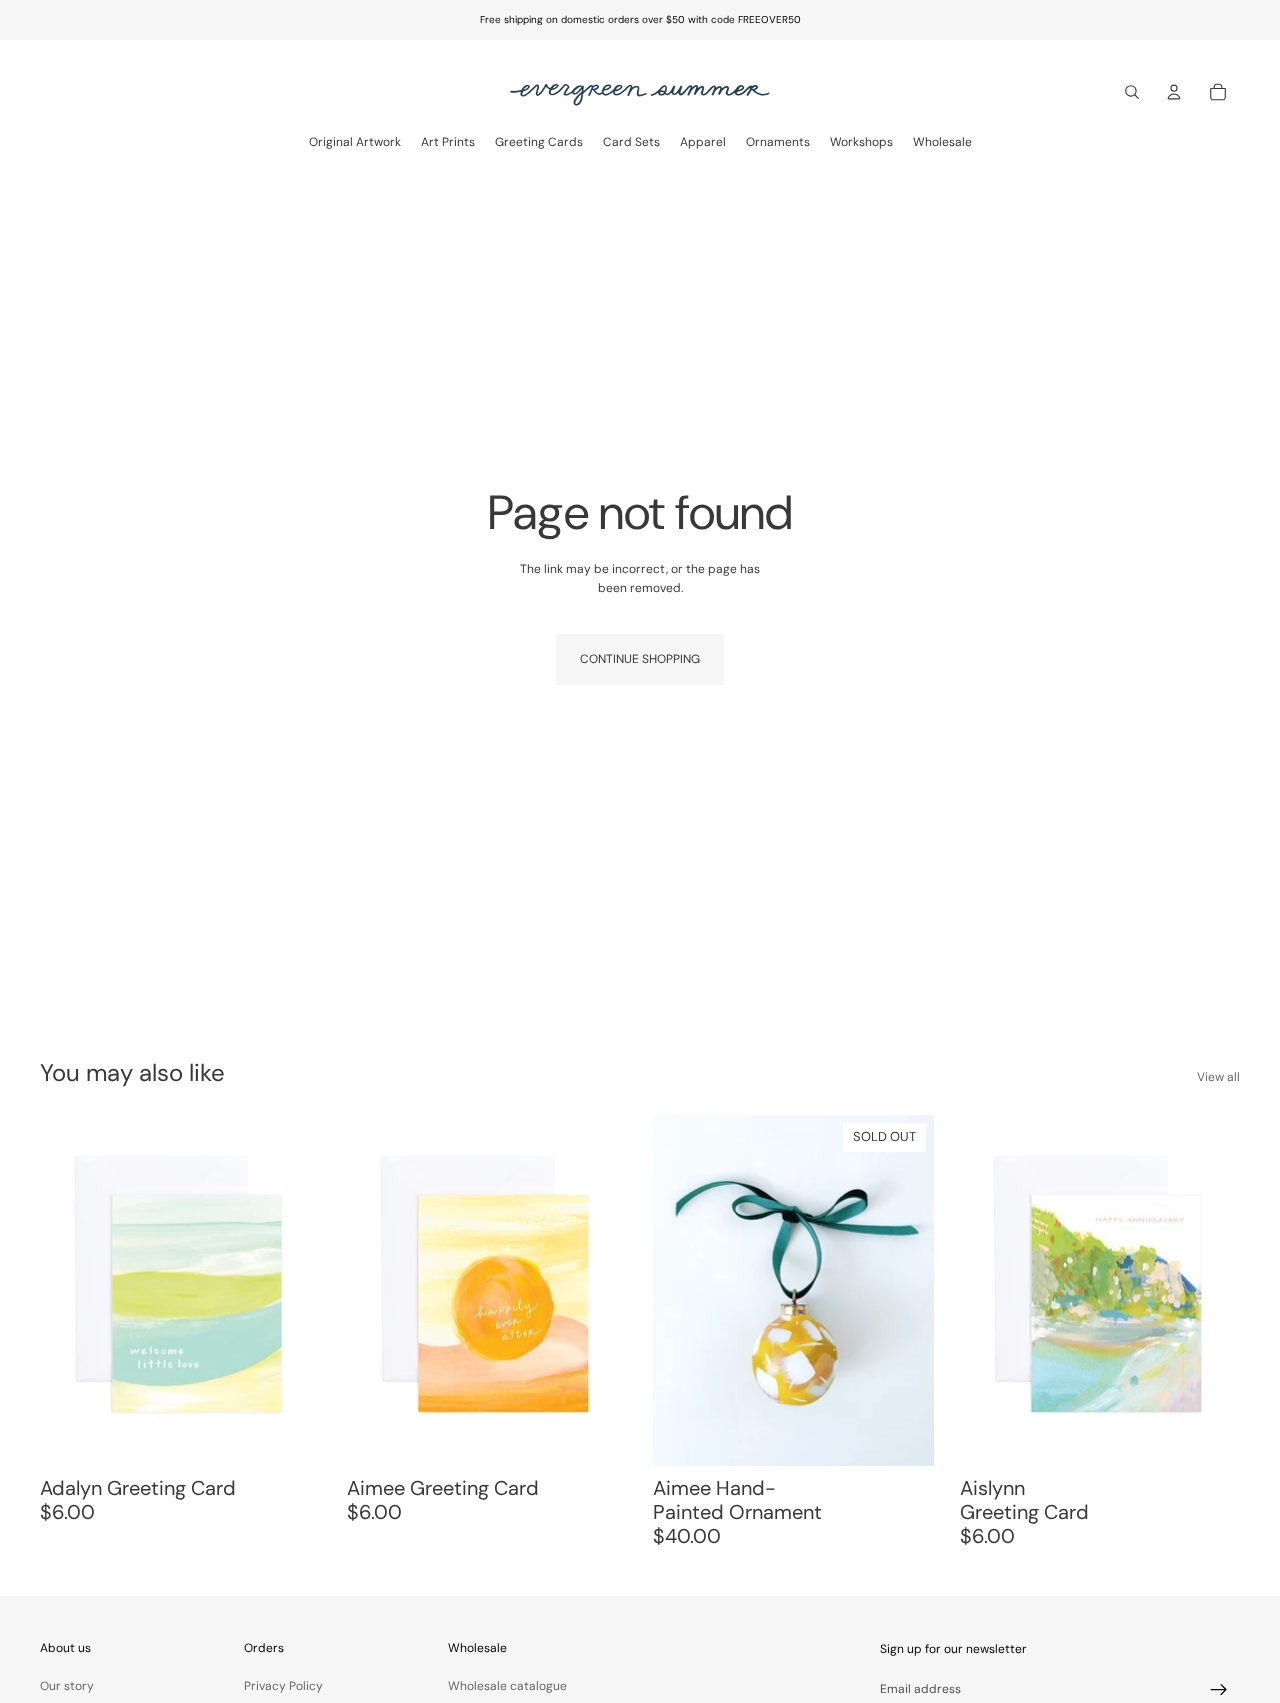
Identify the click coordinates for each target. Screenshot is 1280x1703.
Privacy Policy (283, 1686)
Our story (67, 1686)
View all (1218, 1077)
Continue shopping (640, 659)
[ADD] (290, 1435)
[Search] (1132, 92)
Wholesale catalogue (507, 1686)
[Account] (1174, 92)
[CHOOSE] (596, 1435)
